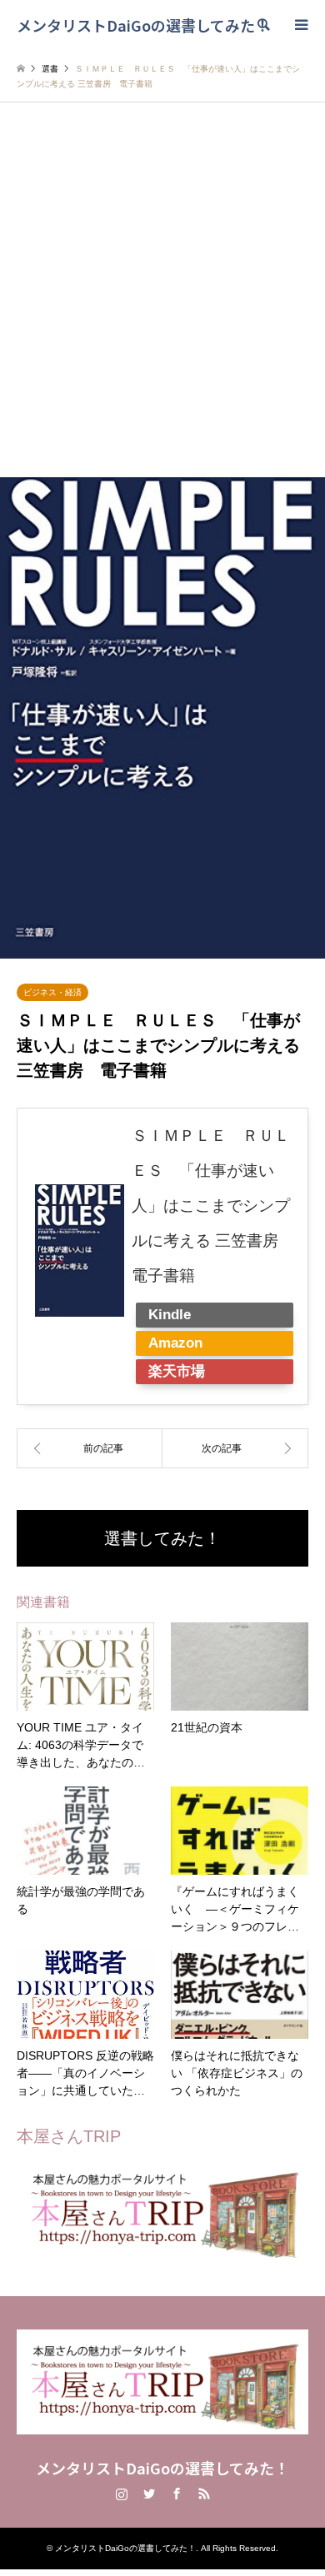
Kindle (170, 1315)
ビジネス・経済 (52, 992)
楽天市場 (177, 1371)
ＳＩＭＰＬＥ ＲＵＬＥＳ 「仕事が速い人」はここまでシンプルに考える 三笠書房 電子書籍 (213, 1205)
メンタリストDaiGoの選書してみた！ (162, 2468)
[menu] (300, 25)
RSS (204, 2494)
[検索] (262, 25)
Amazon (175, 1343)
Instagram (122, 2494)
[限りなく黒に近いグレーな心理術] (90, 1448)
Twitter (149, 2494)
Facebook (177, 2494)
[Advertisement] (162, 306)
